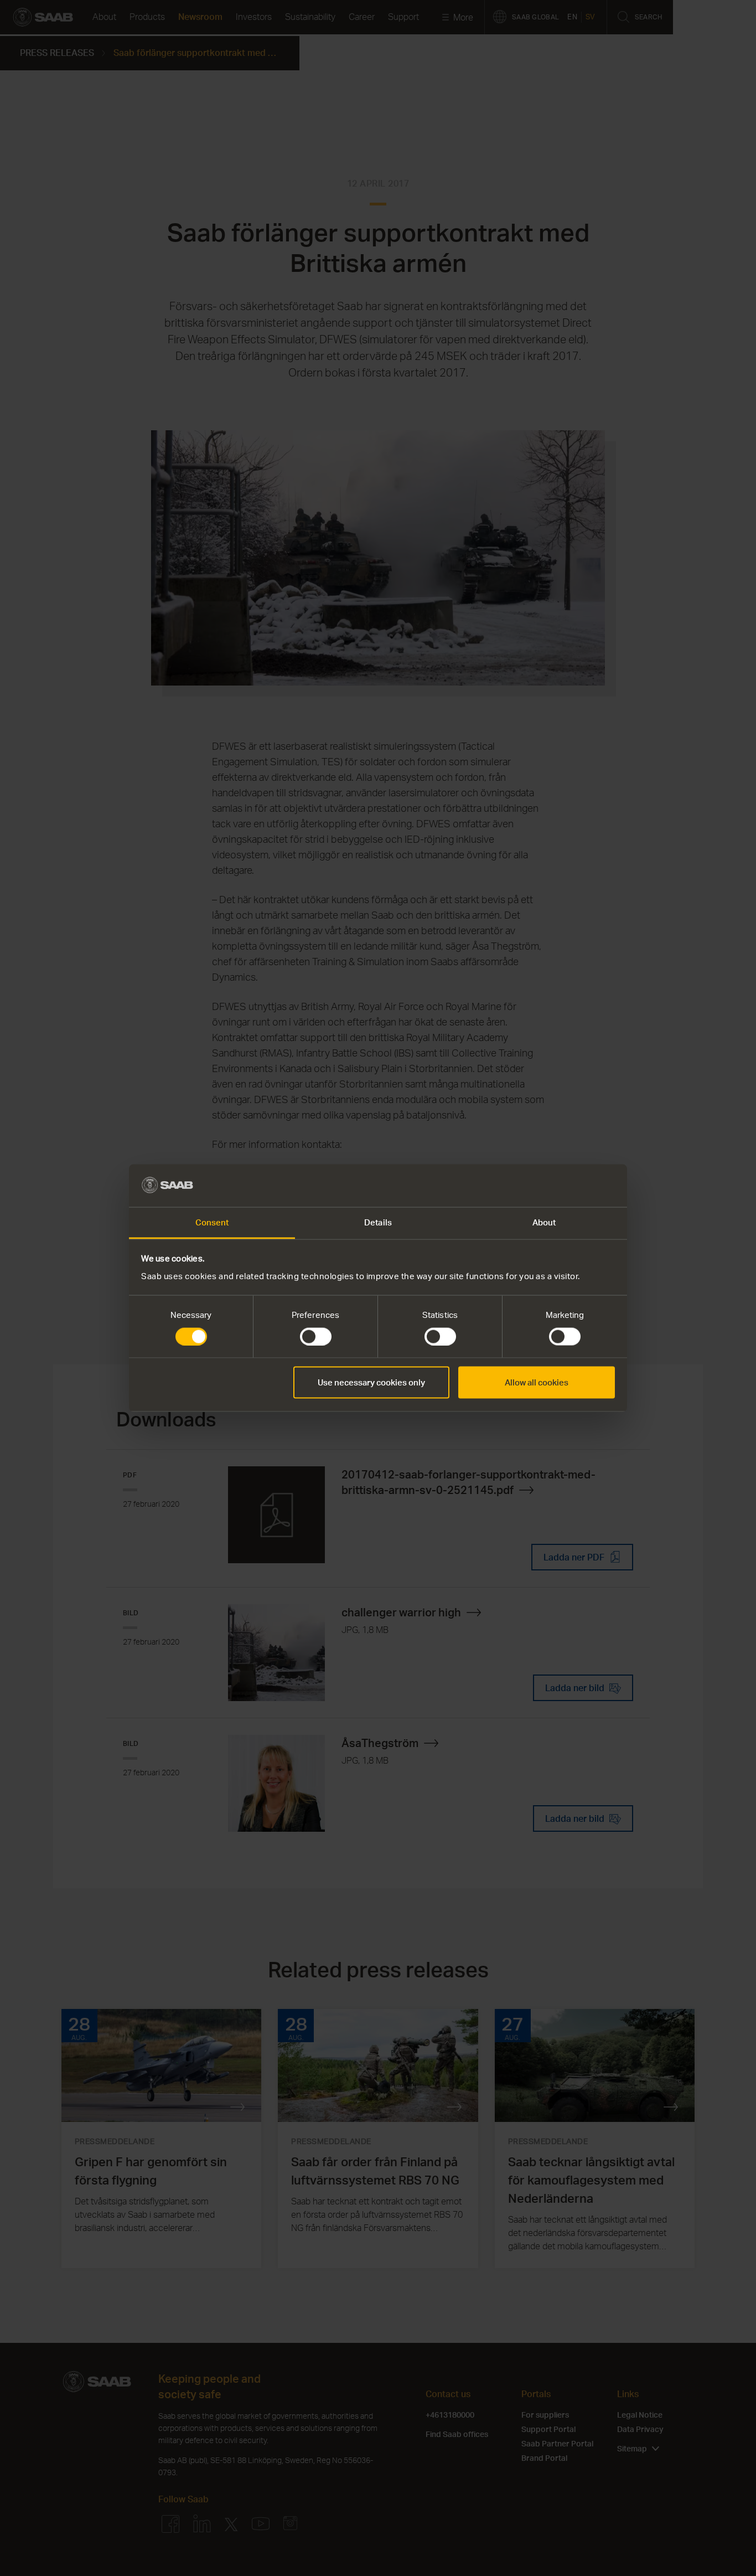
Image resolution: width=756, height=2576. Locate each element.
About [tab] (544, 1222)
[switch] (316, 1337)
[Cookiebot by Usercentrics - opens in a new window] (566, 1186)
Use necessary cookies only (371, 1382)
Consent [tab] (212, 1222)
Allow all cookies (537, 1382)
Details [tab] (378, 1222)
